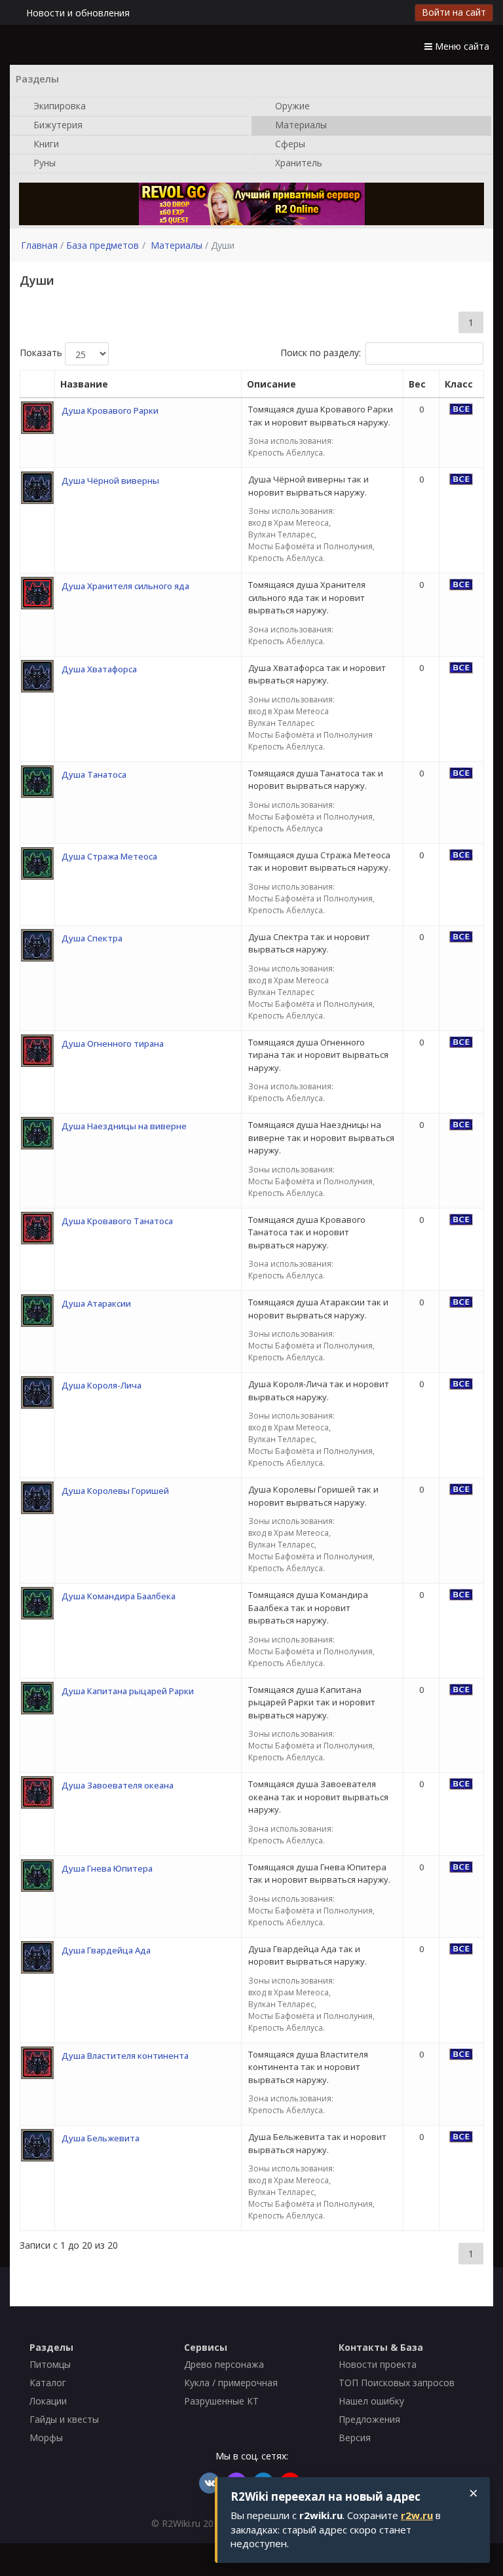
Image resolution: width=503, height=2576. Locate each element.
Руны (43, 162)
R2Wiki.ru (181, 2523)
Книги (45, 143)
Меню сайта (461, 46)
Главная (39, 245)
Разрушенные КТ (221, 2401)
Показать (42, 353)
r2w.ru (417, 2515)
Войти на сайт (454, 12)
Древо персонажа (224, 2364)
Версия (355, 2438)
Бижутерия (57, 124)
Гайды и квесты (64, 2419)
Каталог (48, 2383)
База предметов (102, 245)
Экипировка (58, 105)
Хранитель (297, 162)
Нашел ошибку (371, 2401)
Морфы (46, 2438)
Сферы (289, 143)
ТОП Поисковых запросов (397, 2383)
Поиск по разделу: (321, 353)
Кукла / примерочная (231, 2383)
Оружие (291, 105)
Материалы (300, 124)
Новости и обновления (78, 13)
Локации (48, 2401)
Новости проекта (378, 2364)
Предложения (369, 2419)
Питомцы (50, 2364)
